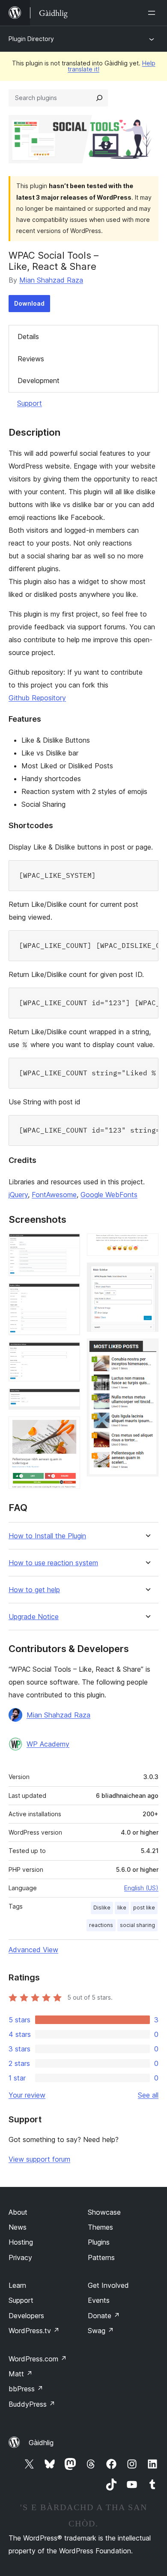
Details (28, 336)
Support (30, 403)
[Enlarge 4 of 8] (69, 1400)
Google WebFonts (109, 1195)
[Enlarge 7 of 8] (147, 1274)
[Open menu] (153, 13)
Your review (27, 2095)
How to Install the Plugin (47, 1536)
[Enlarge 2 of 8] (69, 1295)
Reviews (31, 359)
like (122, 1908)
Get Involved (108, 2285)
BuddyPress (32, 2404)
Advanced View (33, 1950)
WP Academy (48, 1744)
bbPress (26, 2389)
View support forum (39, 2159)
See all (148, 2095)
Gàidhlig (41, 2443)
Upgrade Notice (34, 1617)
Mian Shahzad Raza (51, 280)
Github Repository (37, 698)
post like (144, 1908)
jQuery (18, 1195)
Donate (104, 2316)
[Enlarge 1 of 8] (69, 1245)
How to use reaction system (53, 1563)
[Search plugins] (99, 98)
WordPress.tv (34, 2331)
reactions (101, 1925)
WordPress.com (38, 2359)
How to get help (34, 1590)
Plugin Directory (31, 39)
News (18, 2227)
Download (29, 303)
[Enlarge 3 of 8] (69, 1354)
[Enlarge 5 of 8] (69, 1428)
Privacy (20, 2257)
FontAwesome (54, 1195)
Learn (17, 2285)
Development (39, 381)
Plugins (99, 2242)
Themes (100, 2227)
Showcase (104, 2212)
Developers (26, 2316)
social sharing (137, 1925)
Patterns (101, 2257)
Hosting (21, 2242)
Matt (21, 2374)
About (18, 2212)
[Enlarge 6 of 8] (147, 1245)
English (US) (141, 1888)
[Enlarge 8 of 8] (147, 1350)
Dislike (102, 1908)
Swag (101, 2331)
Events (99, 2300)
